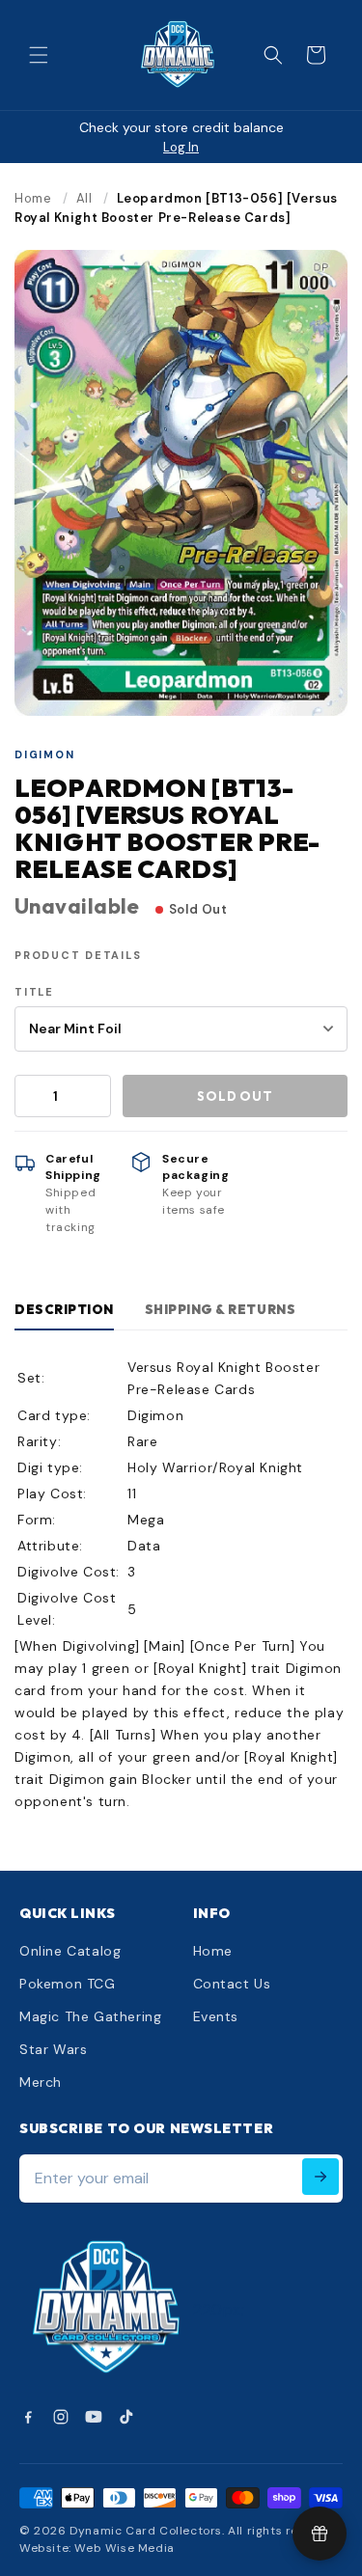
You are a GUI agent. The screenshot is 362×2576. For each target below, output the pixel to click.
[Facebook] (28, 2417)
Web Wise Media (124, 2548)
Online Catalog (70, 1951)
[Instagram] (61, 2417)
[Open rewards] (320, 2534)
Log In (181, 147)
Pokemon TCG (68, 1984)
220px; (219, 2309)
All (84, 198)
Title (34, 992)
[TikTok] (126, 2417)
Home (33, 198)
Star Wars (53, 2049)
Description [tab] (64, 1309)
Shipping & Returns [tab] (220, 1309)
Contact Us (232, 1984)
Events (216, 2016)
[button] (39, 55)
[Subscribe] (320, 2177)
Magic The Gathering (90, 2016)
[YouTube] (94, 2417)
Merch (41, 2082)
